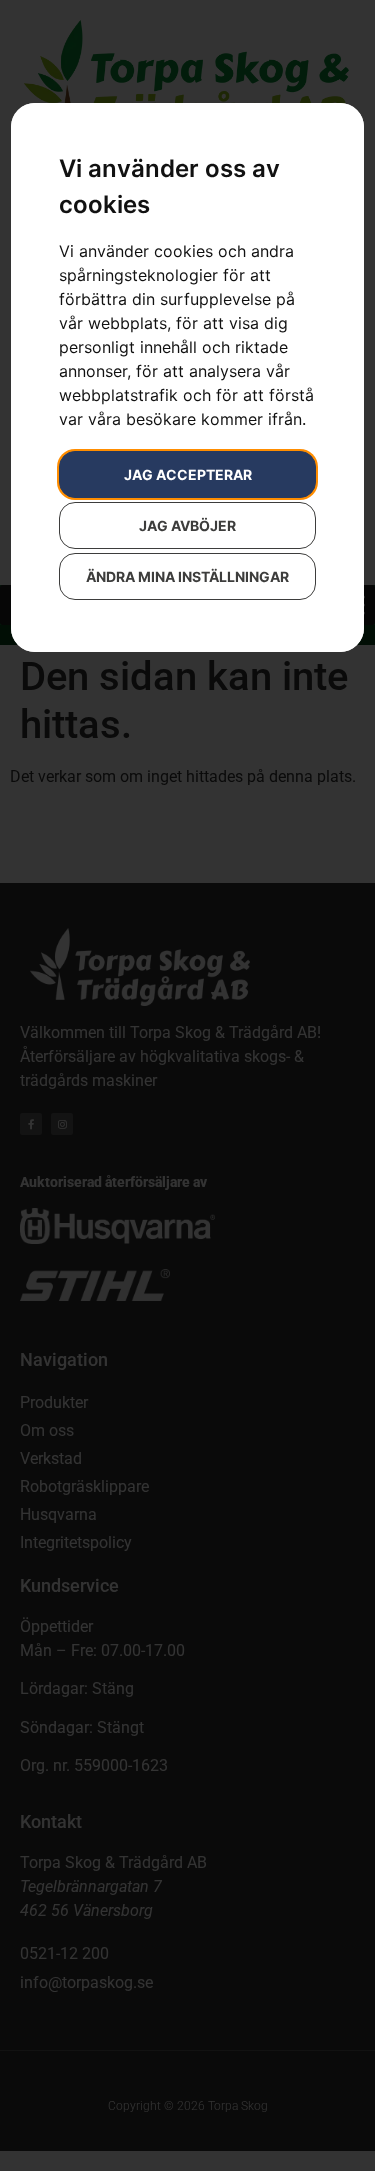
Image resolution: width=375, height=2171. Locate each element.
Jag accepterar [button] (188, 474)
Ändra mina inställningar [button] (187, 576)
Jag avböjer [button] (187, 525)
